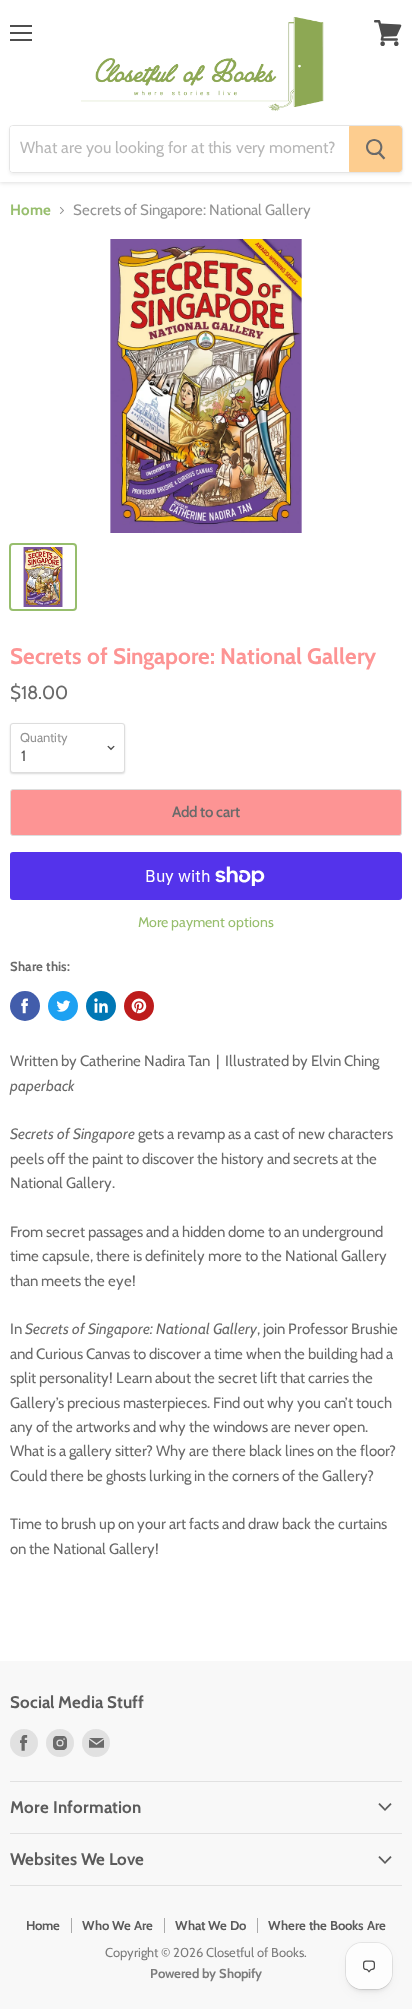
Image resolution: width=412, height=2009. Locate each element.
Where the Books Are (327, 1925)
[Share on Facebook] (25, 1006)
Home (30, 210)
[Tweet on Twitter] (63, 1006)
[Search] (375, 149)
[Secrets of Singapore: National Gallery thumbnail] (43, 577)
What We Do (210, 1925)
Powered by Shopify (206, 1973)
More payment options (206, 922)
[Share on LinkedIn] (101, 1006)
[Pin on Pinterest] (139, 1006)
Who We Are (117, 1925)
